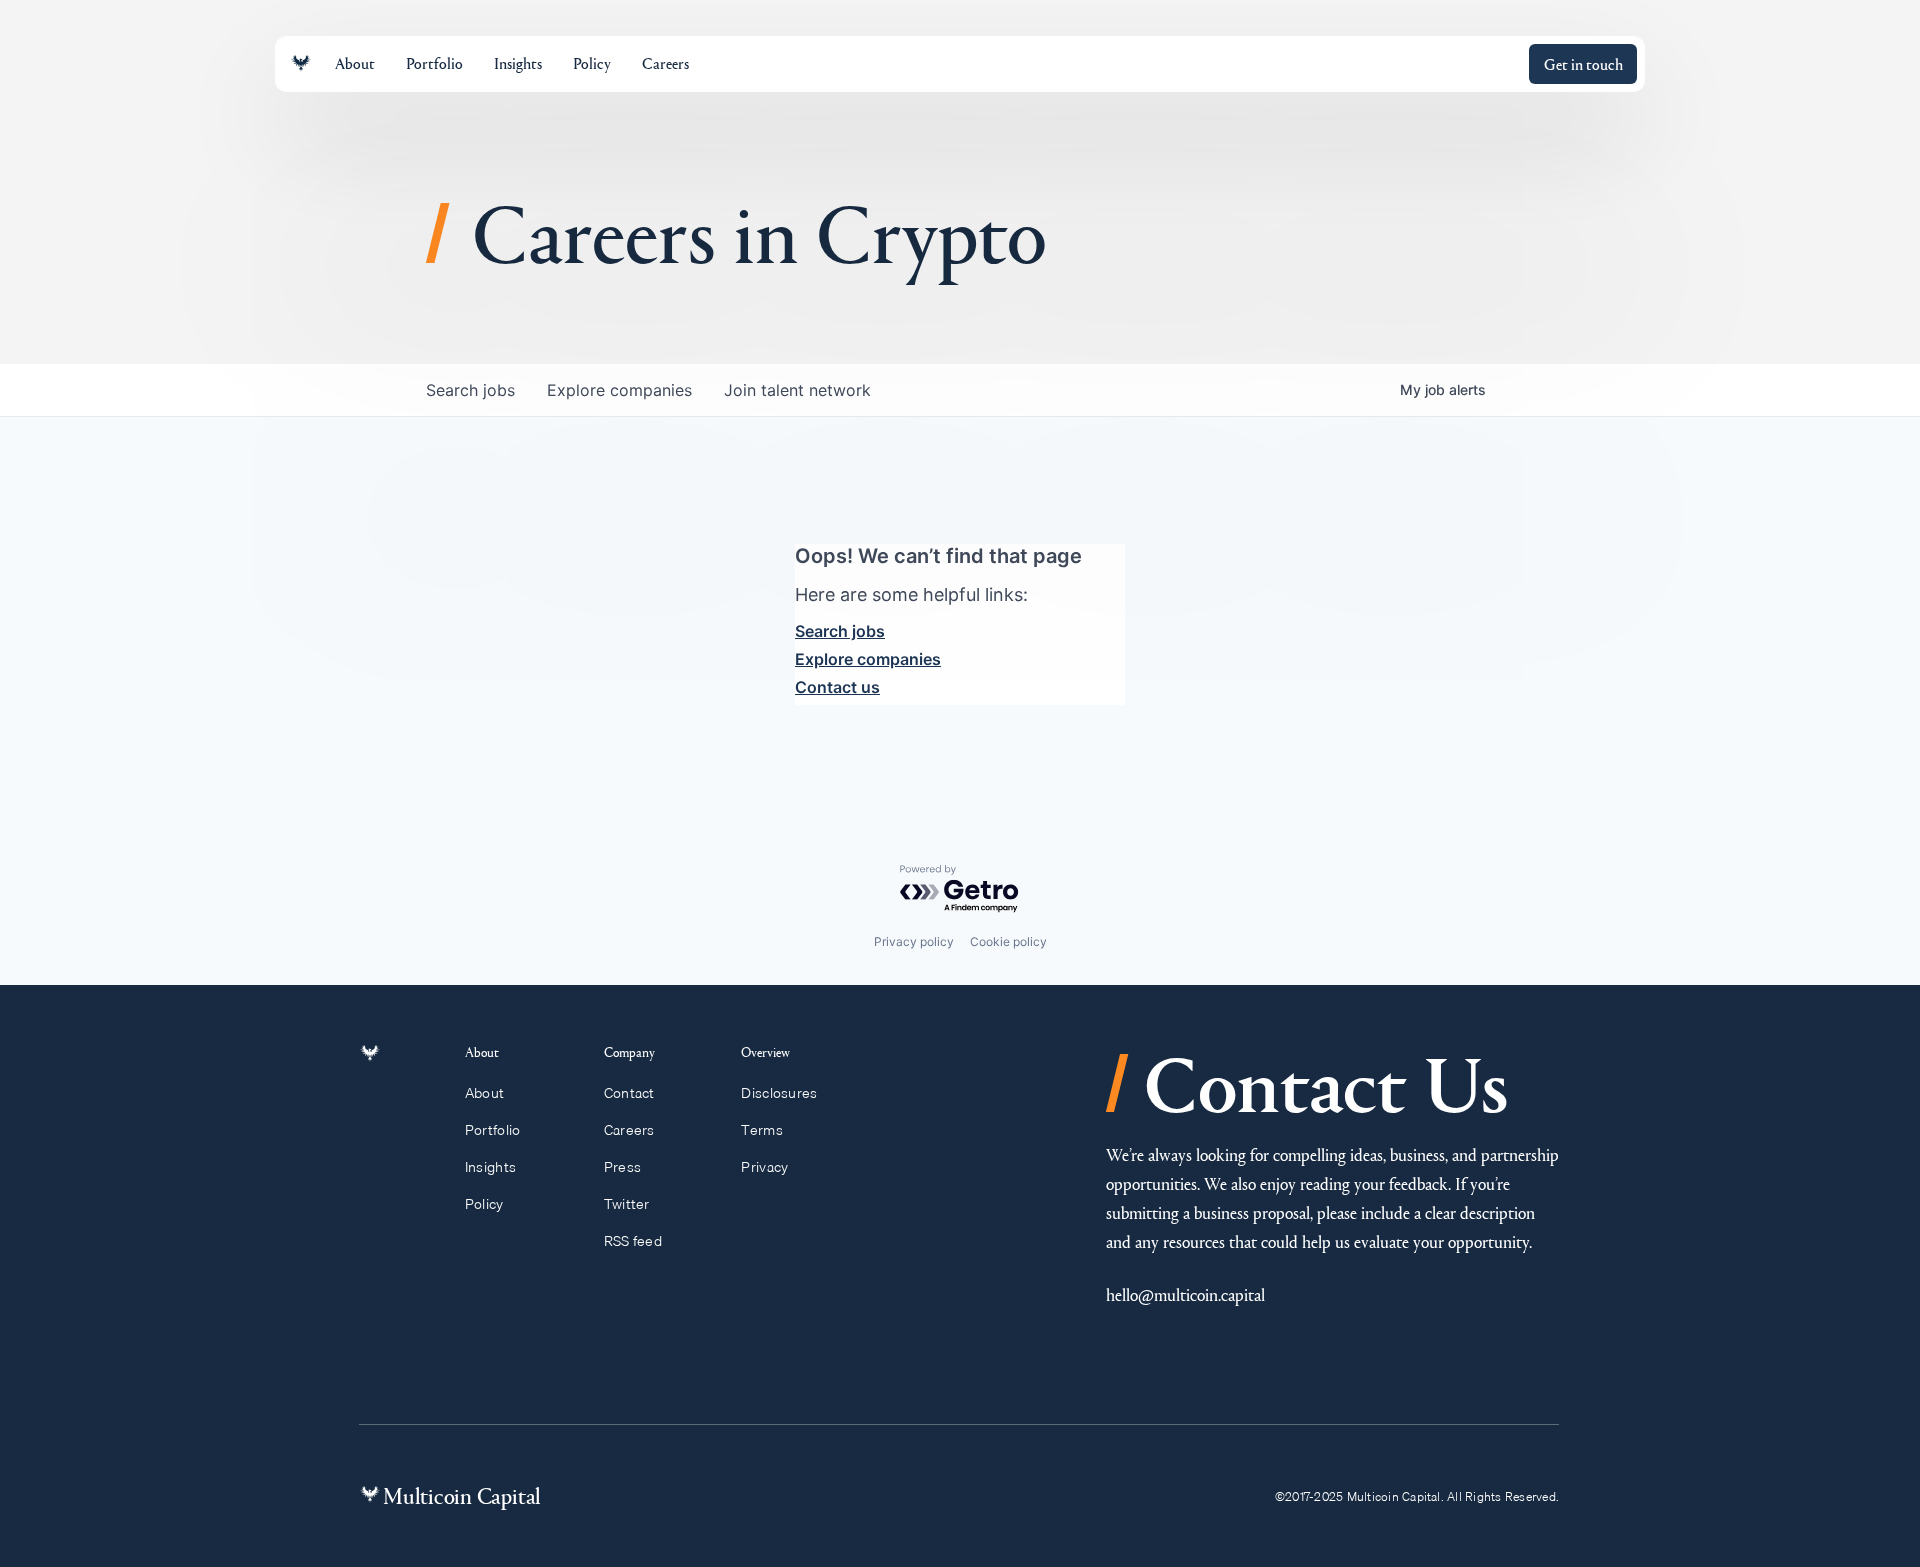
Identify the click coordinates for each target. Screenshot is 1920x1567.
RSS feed (633, 1241)
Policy (484, 1204)
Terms (761, 1130)
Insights (490, 1167)
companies (619, 390)
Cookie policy (1008, 941)
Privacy (764, 1167)
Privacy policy (914, 941)
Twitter (627, 1204)
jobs (470, 390)
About (484, 1093)
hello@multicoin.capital (1185, 1294)
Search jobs (840, 631)
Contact (629, 1093)
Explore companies (868, 659)
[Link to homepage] (301, 63)
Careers (629, 1130)
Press (622, 1167)
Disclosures (779, 1093)
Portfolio (493, 1130)
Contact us (837, 687)
